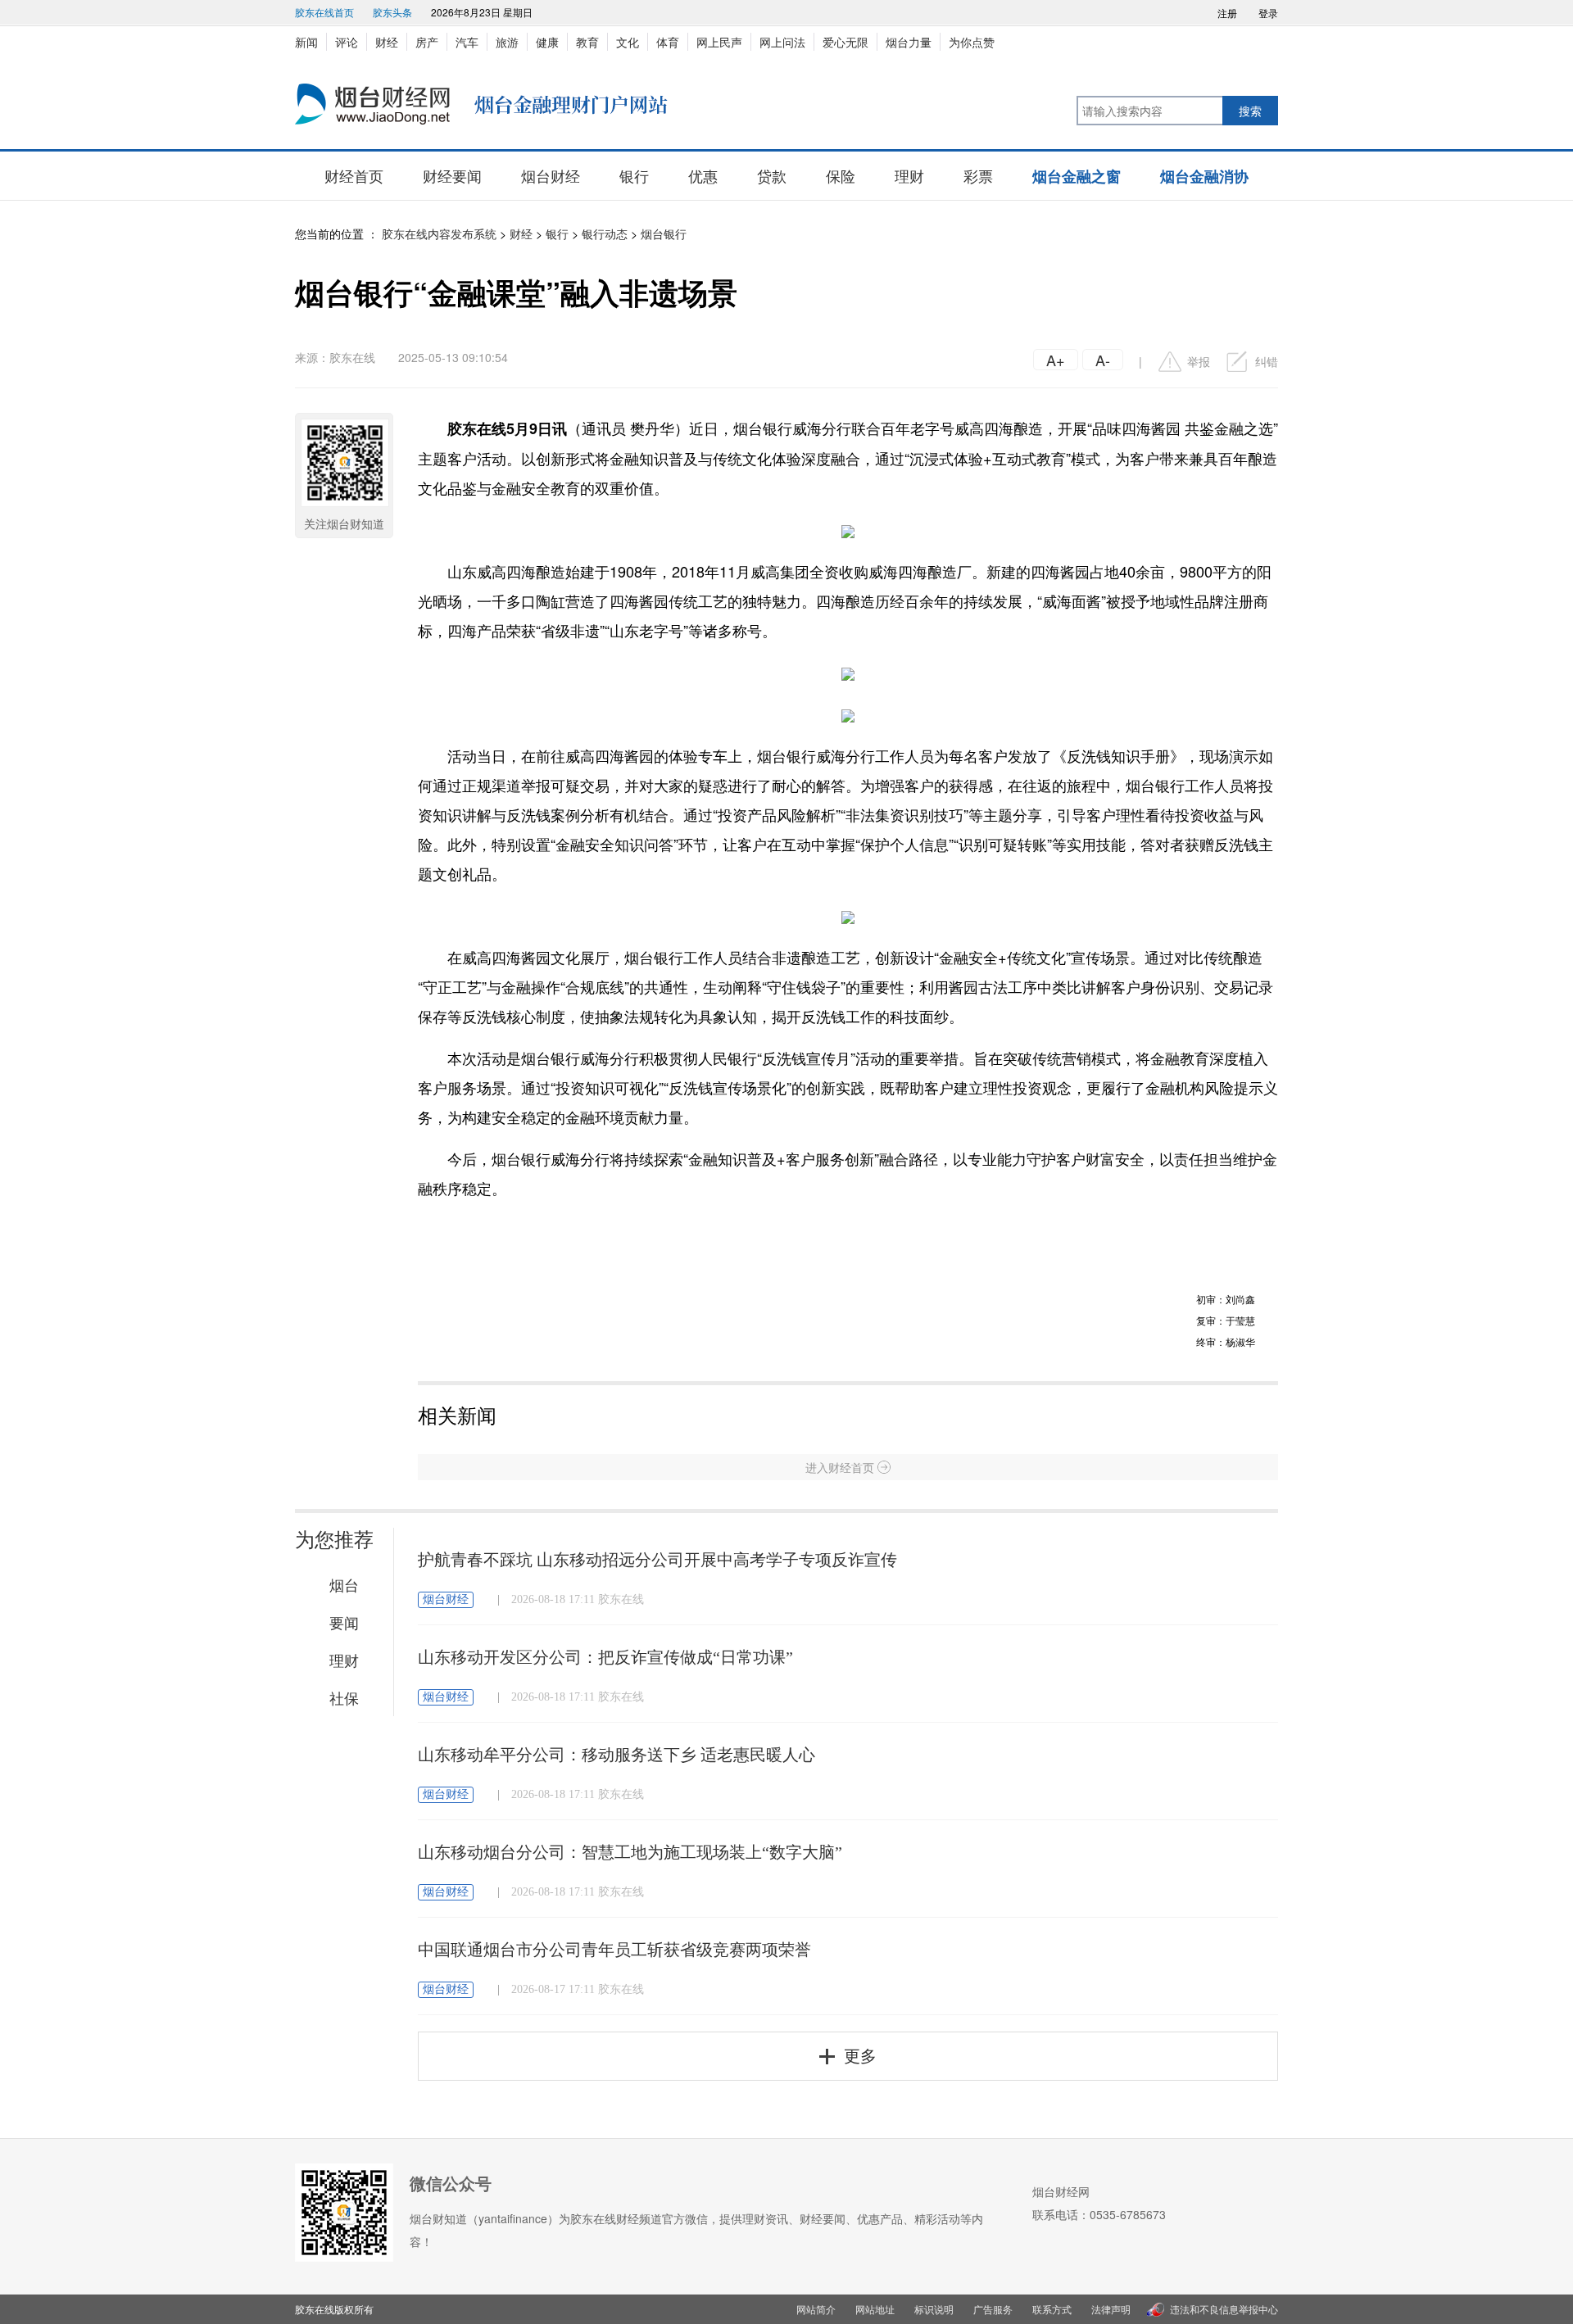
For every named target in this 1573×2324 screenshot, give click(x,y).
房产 (427, 41)
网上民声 (719, 41)
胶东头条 (392, 12)
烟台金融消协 (1204, 176)
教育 (587, 41)
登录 (1268, 13)
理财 (909, 175)
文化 (628, 41)
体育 (668, 41)
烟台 (344, 1584)
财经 (387, 41)
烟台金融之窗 (1077, 176)
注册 (1227, 13)
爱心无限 (845, 41)
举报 (1199, 361)
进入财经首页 (840, 1467)
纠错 (1267, 361)
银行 (634, 175)
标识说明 (934, 2309)
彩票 (978, 175)
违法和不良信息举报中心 (1224, 2309)
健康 (547, 41)
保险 (841, 175)
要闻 (344, 1622)
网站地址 (875, 2309)
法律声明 (1111, 2309)
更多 (860, 2056)
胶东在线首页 (324, 12)
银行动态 (605, 233)
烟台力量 (909, 41)
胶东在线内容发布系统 (439, 233)
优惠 (703, 175)
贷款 (772, 175)
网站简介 (816, 2309)
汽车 (467, 41)
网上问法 (782, 41)
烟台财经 (551, 175)
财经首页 (354, 175)
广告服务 (993, 2309)
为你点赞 (972, 41)
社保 (344, 1697)
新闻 (306, 41)
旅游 (507, 41)
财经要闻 (452, 175)
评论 (347, 41)
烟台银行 (664, 233)
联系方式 (1052, 2309)
